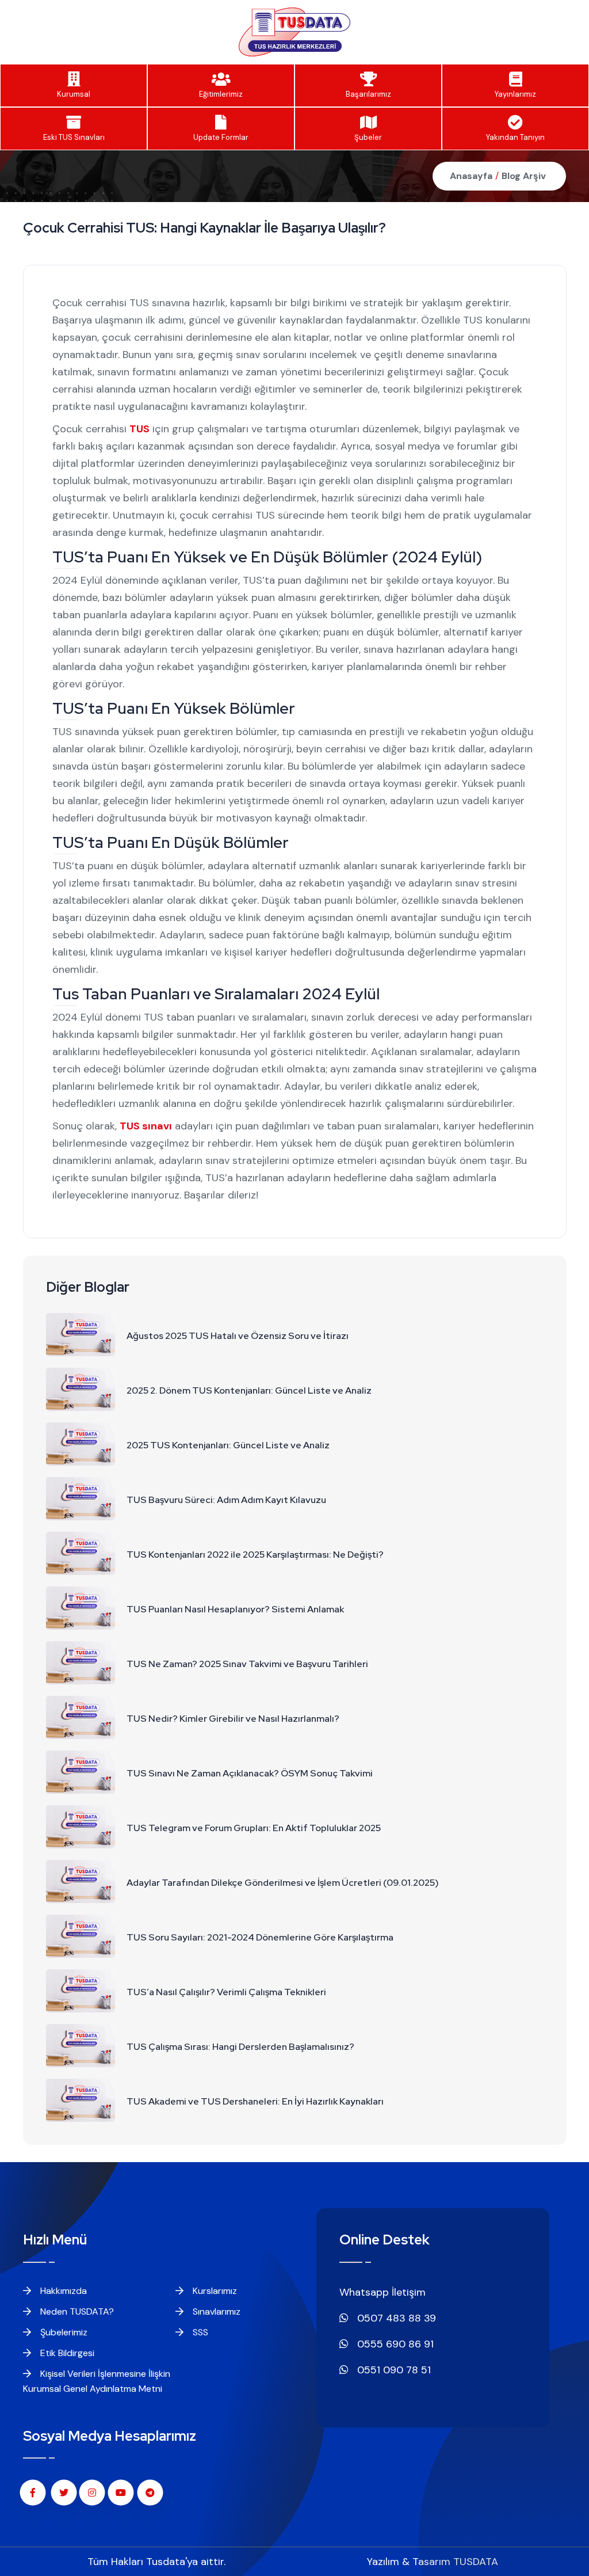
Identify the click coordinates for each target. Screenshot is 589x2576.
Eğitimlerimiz (221, 94)
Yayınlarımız (515, 94)
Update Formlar (221, 137)
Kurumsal (74, 94)
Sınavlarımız (215, 2311)
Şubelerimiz (63, 2332)
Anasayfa (471, 176)
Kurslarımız (214, 2291)
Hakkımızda (62, 2291)
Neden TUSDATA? (76, 2311)
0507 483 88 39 (395, 2318)
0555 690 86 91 (394, 2344)
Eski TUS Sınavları (74, 137)
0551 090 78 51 (393, 2370)
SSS (199, 2332)
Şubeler (368, 137)
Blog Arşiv (524, 176)
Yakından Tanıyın (515, 137)
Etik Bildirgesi (66, 2353)
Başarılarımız (368, 94)
